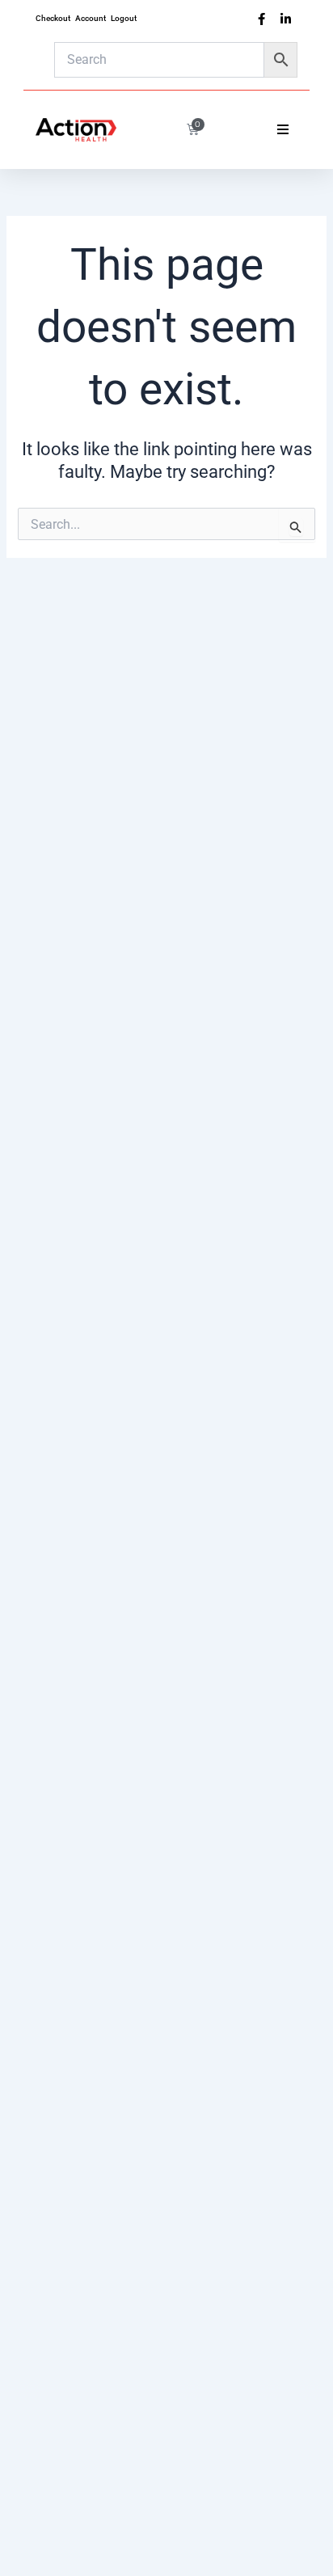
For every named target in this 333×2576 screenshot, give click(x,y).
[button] (283, 129)
